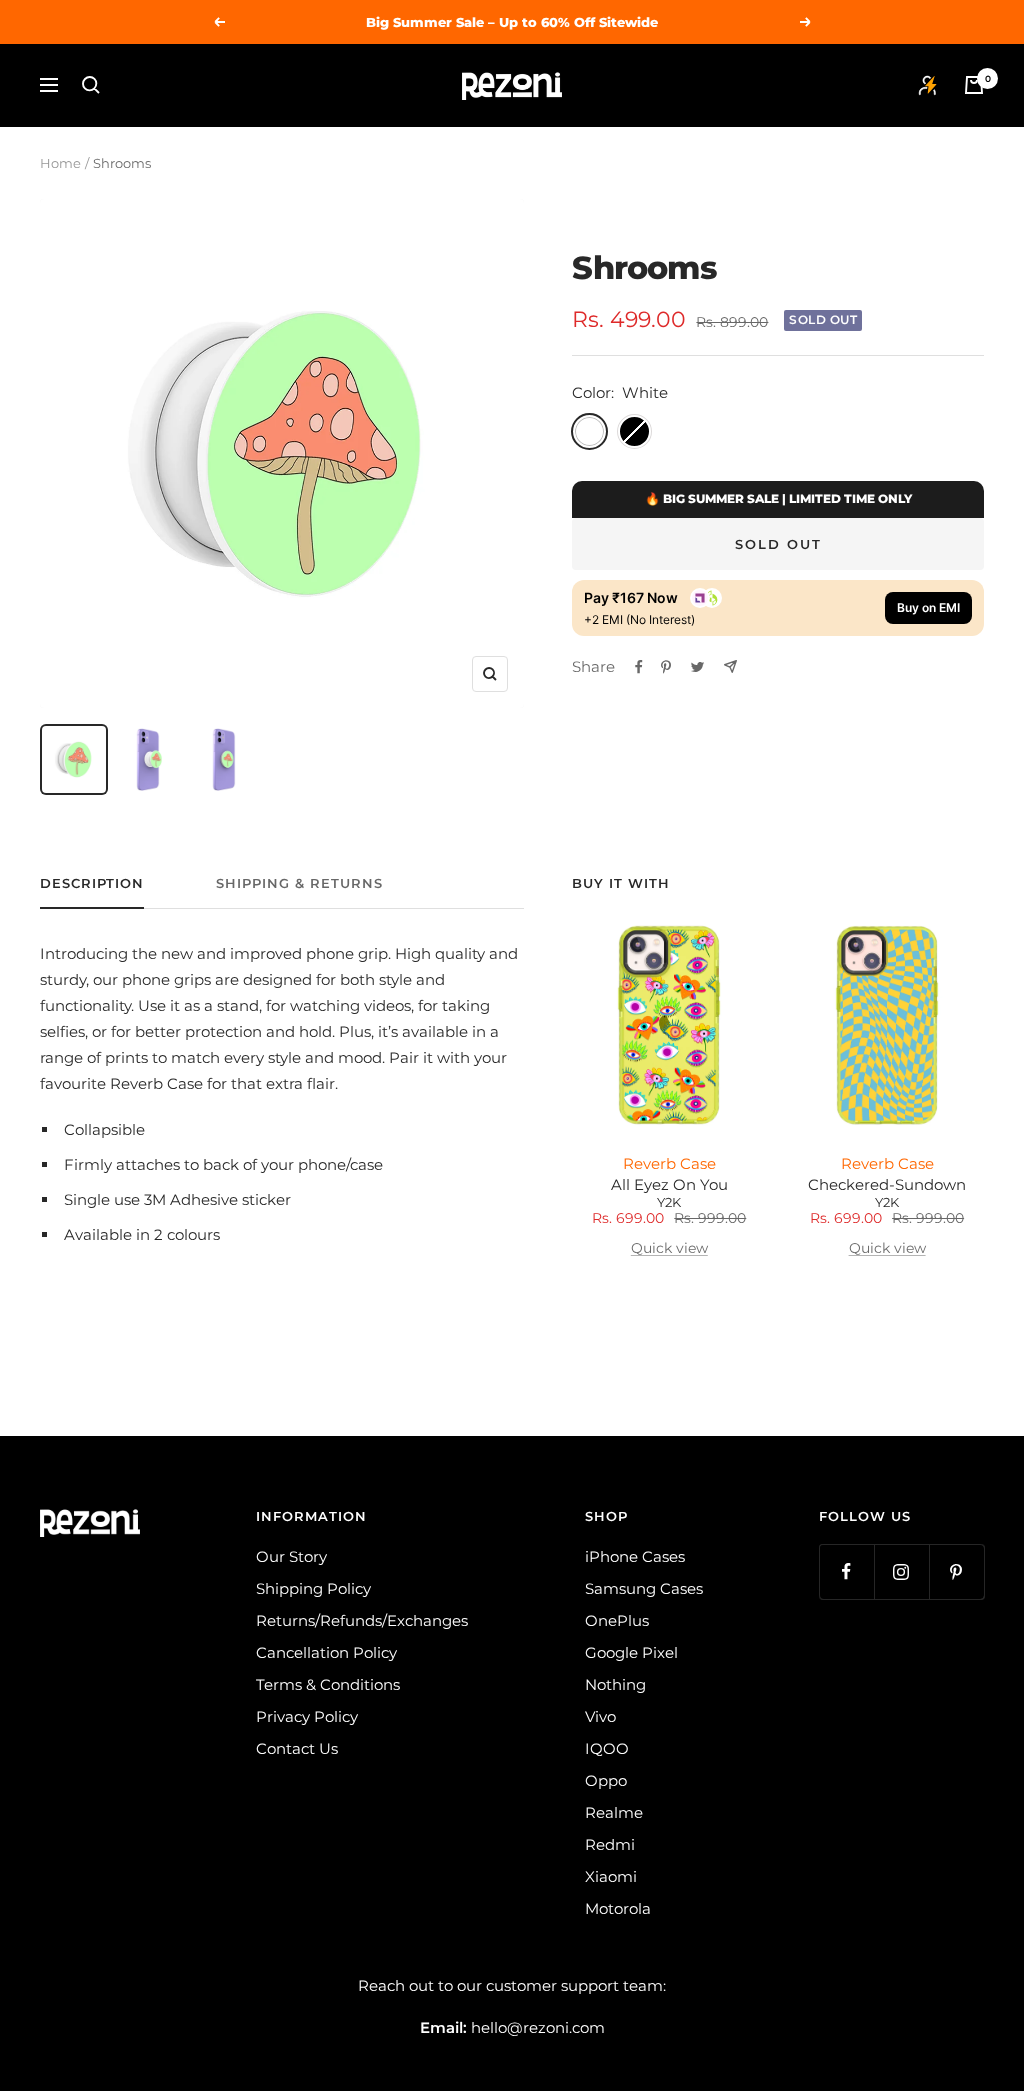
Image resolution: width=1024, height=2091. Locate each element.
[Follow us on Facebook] (846, 1571)
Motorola (618, 1908)
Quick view (669, 1248)
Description (92, 883)
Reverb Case (669, 1163)
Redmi (610, 1844)
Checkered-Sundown (887, 1185)
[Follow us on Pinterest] (956, 1571)
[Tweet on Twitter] (697, 667)
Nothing (615, 1684)
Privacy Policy (307, 1716)
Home (60, 163)
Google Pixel (631, 1652)
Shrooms (644, 267)
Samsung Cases (644, 1588)
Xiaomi (611, 1876)
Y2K (669, 1202)
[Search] (91, 85)
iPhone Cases (635, 1556)
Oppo (606, 1780)
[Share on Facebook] (639, 667)
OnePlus (617, 1620)
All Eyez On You (669, 1185)
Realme (614, 1812)
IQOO (607, 1748)
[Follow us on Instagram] (901, 1571)
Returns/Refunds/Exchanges (362, 1620)
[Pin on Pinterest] (666, 667)
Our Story (291, 1556)
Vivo (600, 1716)
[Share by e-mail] (730, 666)
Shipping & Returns (299, 883)
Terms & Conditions (328, 1684)
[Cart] (974, 85)
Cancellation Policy (326, 1652)
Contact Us (297, 1748)
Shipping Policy (313, 1588)
